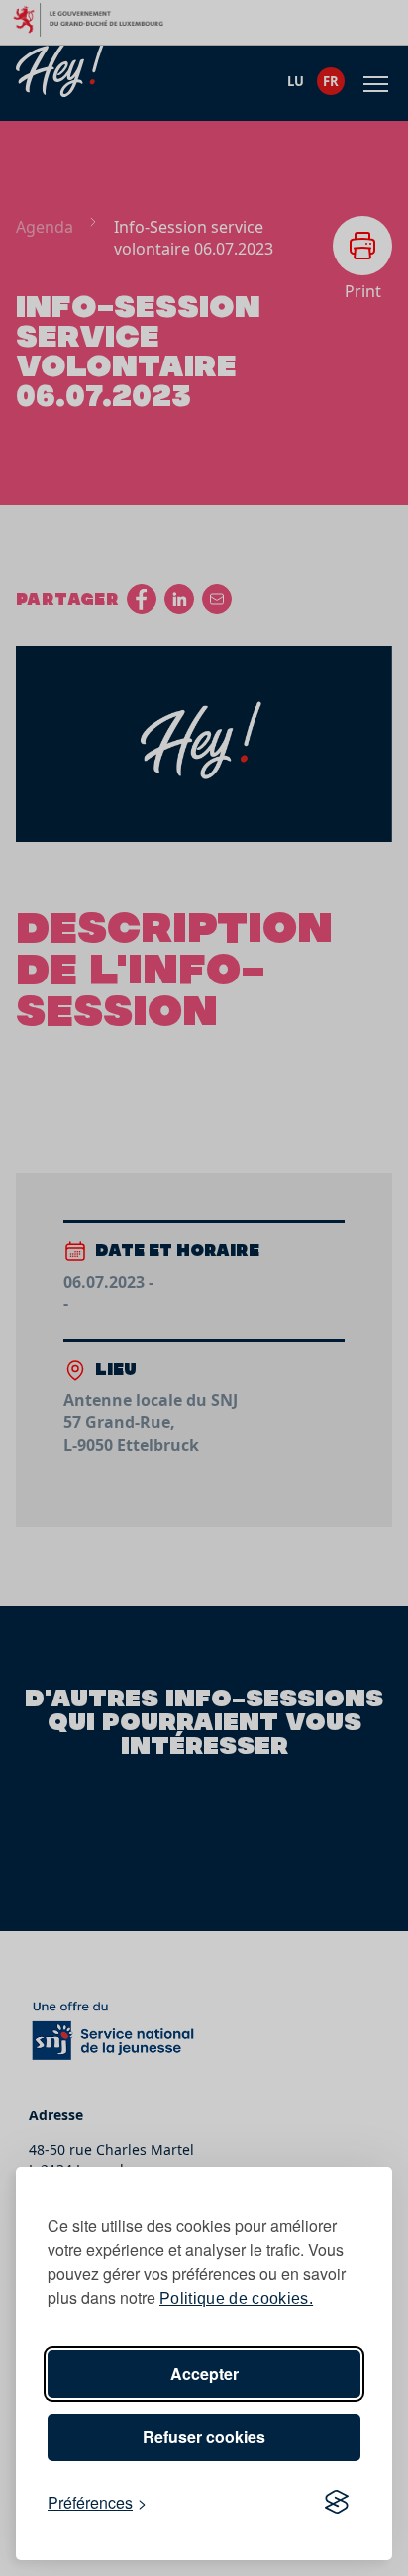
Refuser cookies (204, 2437)
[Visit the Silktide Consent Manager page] (337, 2503)
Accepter (204, 2373)
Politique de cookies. (236, 2298)
